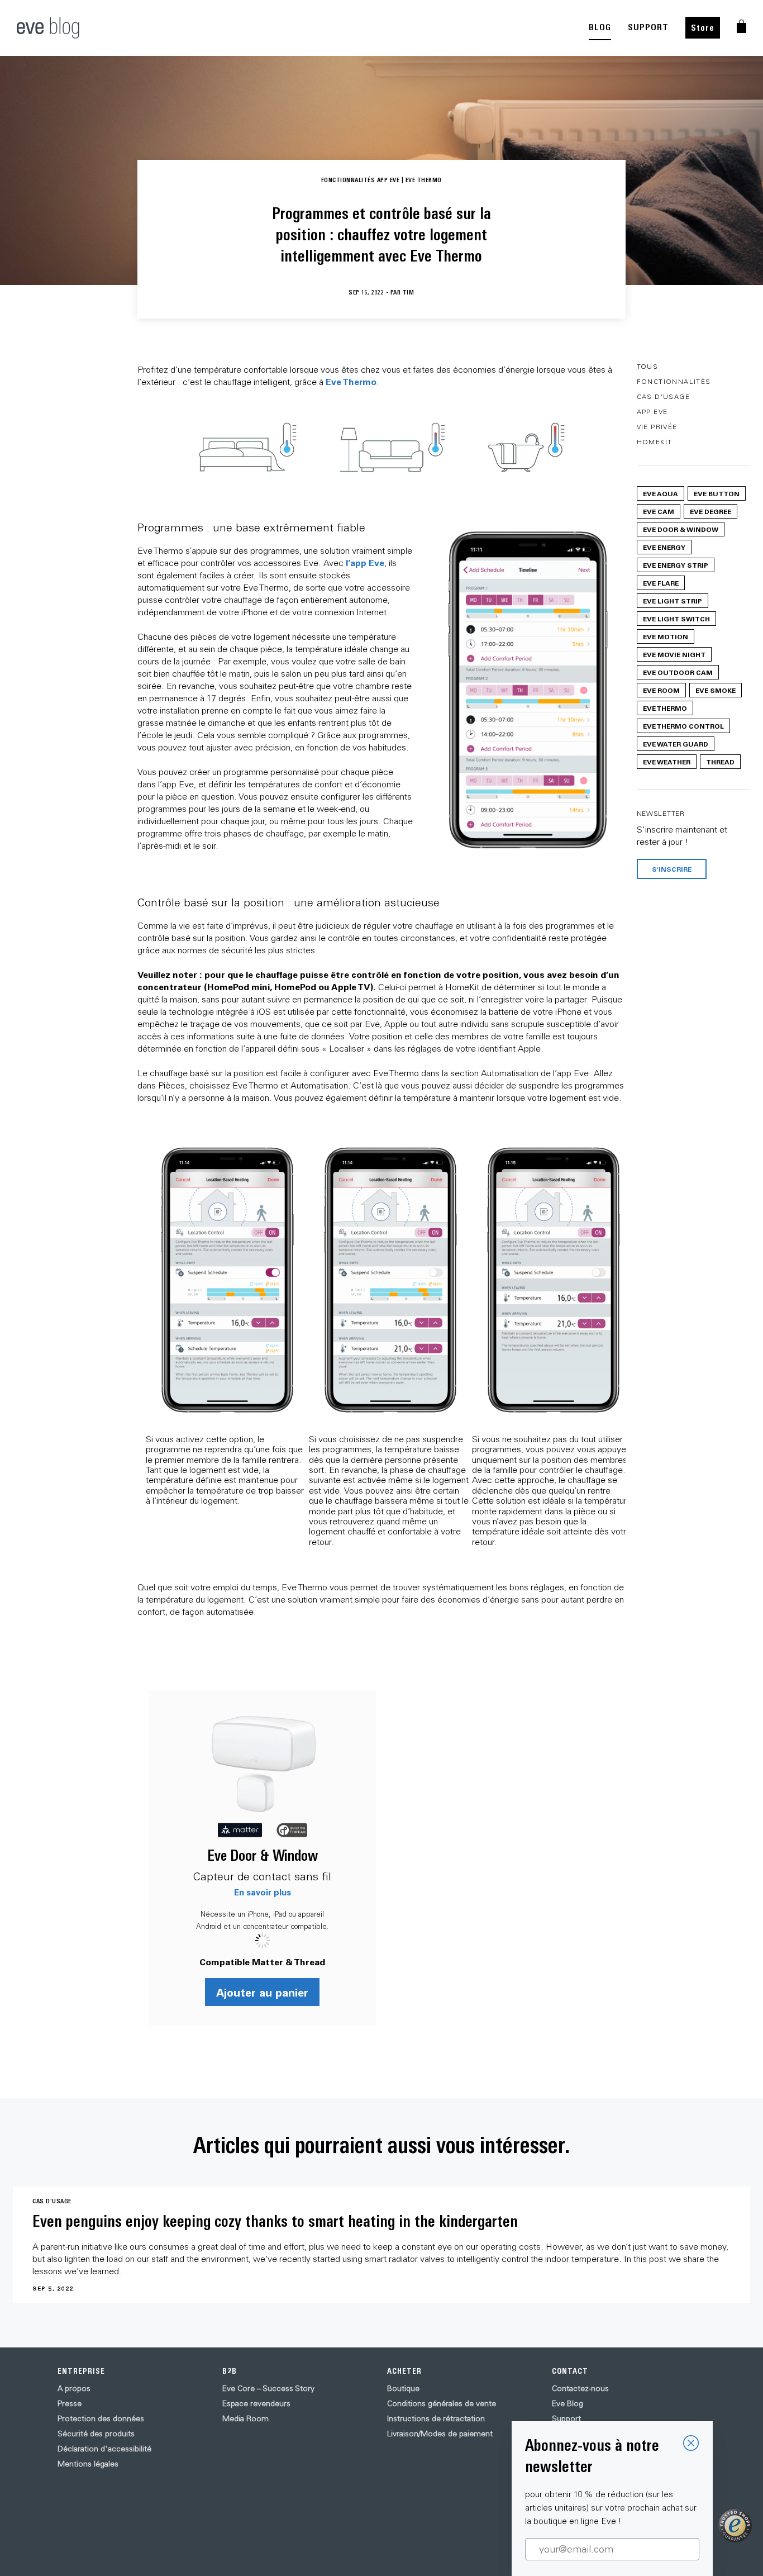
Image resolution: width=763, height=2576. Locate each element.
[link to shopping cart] (741, 26)
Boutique (403, 2388)
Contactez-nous (580, 2388)
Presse (70, 2403)
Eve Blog (568, 2403)
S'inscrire (672, 869)
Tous (648, 366)
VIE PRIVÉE (657, 427)
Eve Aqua (661, 493)
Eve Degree (710, 511)
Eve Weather (667, 762)
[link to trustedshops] (735, 2526)
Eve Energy (664, 547)
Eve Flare (661, 583)
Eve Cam (659, 511)
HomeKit (655, 442)
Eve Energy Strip (676, 565)
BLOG (600, 27)
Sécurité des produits (96, 2434)
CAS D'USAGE (663, 396)
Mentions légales (88, 2464)
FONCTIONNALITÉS (674, 381)
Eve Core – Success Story (268, 2388)
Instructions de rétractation (436, 2418)
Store (703, 28)
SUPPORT (648, 27)
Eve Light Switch (676, 619)
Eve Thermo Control (683, 726)
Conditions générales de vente (442, 2403)
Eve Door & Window (263, 1855)
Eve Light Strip (673, 601)
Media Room (245, 2418)
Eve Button (717, 493)
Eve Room (661, 690)
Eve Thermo (351, 381)
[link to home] (48, 28)
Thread (720, 762)
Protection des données (101, 2418)
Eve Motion (666, 636)
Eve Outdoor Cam (678, 672)
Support (566, 2418)
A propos (74, 2388)
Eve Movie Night (674, 654)
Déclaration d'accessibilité (104, 2449)
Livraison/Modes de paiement (440, 2434)
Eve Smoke (716, 690)
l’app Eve (365, 562)
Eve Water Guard (676, 744)
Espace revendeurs (256, 2403)
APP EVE (652, 412)
